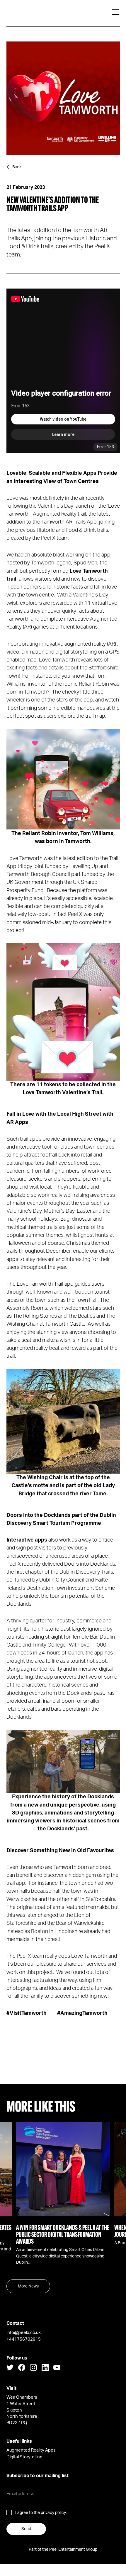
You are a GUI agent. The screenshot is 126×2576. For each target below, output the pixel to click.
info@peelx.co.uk (24, 2333)
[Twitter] (10, 2369)
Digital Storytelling (24, 2457)
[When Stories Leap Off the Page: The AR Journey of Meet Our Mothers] (64, 2169)
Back (17, 167)
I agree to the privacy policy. (41, 2513)
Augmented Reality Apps (31, 2450)
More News (28, 2286)
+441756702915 (24, 2339)
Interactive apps (27, 1540)
